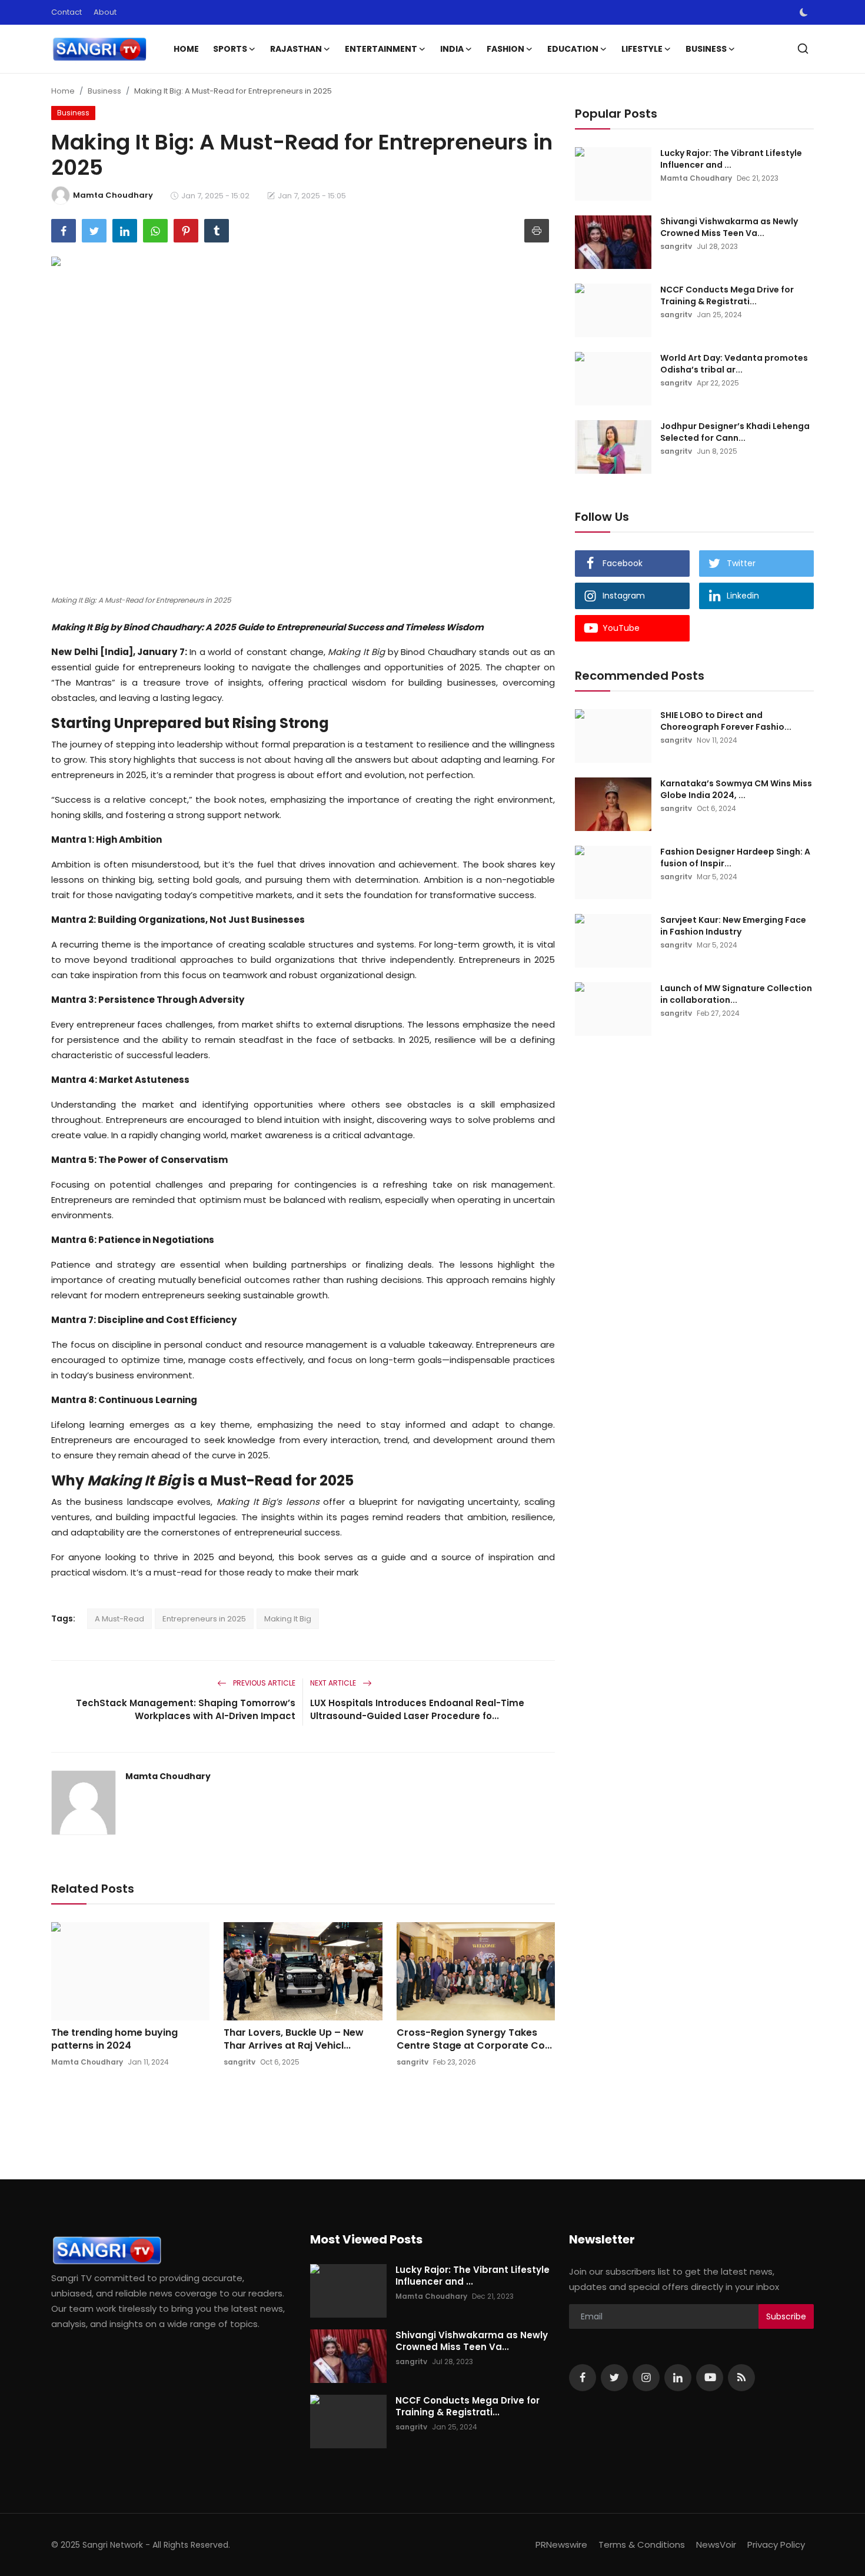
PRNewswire (561, 2545)
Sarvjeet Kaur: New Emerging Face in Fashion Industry (733, 926)
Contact (66, 12)
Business (104, 91)
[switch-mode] (804, 12)
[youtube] (710, 2378)
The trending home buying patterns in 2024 (114, 2039)
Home (186, 49)
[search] (803, 49)
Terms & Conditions (642, 2545)
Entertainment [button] (381, 49)
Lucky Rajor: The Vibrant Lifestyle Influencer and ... (731, 159)
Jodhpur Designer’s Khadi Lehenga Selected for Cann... (735, 432)
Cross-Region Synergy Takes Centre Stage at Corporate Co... (474, 2039)
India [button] (452, 49)
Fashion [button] (505, 49)
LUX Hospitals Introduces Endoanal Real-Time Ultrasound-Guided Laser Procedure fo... (417, 1709)
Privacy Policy (776, 2545)
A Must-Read (119, 1619)
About (105, 12)
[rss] (741, 2378)
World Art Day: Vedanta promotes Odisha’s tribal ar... (734, 364)
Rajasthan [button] (296, 49)
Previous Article (263, 1683)
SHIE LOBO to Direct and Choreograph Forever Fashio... (726, 721)
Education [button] (573, 49)
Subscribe (786, 2316)
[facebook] (583, 2378)
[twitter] (614, 2378)
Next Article (334, 1683)
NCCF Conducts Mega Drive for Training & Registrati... (727, 295)
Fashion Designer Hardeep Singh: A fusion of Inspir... (735, 857)
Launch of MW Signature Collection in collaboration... (736, 994)
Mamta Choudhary (168, 1776)
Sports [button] (230, 49)
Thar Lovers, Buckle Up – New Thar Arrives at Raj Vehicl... (294, 2039)
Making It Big (288, 1619)
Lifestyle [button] (642, 49)
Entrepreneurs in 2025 (204, 1619)
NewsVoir (716, 2545)
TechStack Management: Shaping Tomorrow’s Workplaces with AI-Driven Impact (186, 1709)
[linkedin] (678, 2378)
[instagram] (646, 2378)
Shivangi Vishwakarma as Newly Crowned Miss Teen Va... (729, 227)
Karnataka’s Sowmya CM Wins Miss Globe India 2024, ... (736, 789)
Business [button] (706, 49)
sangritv (239, 2062)
